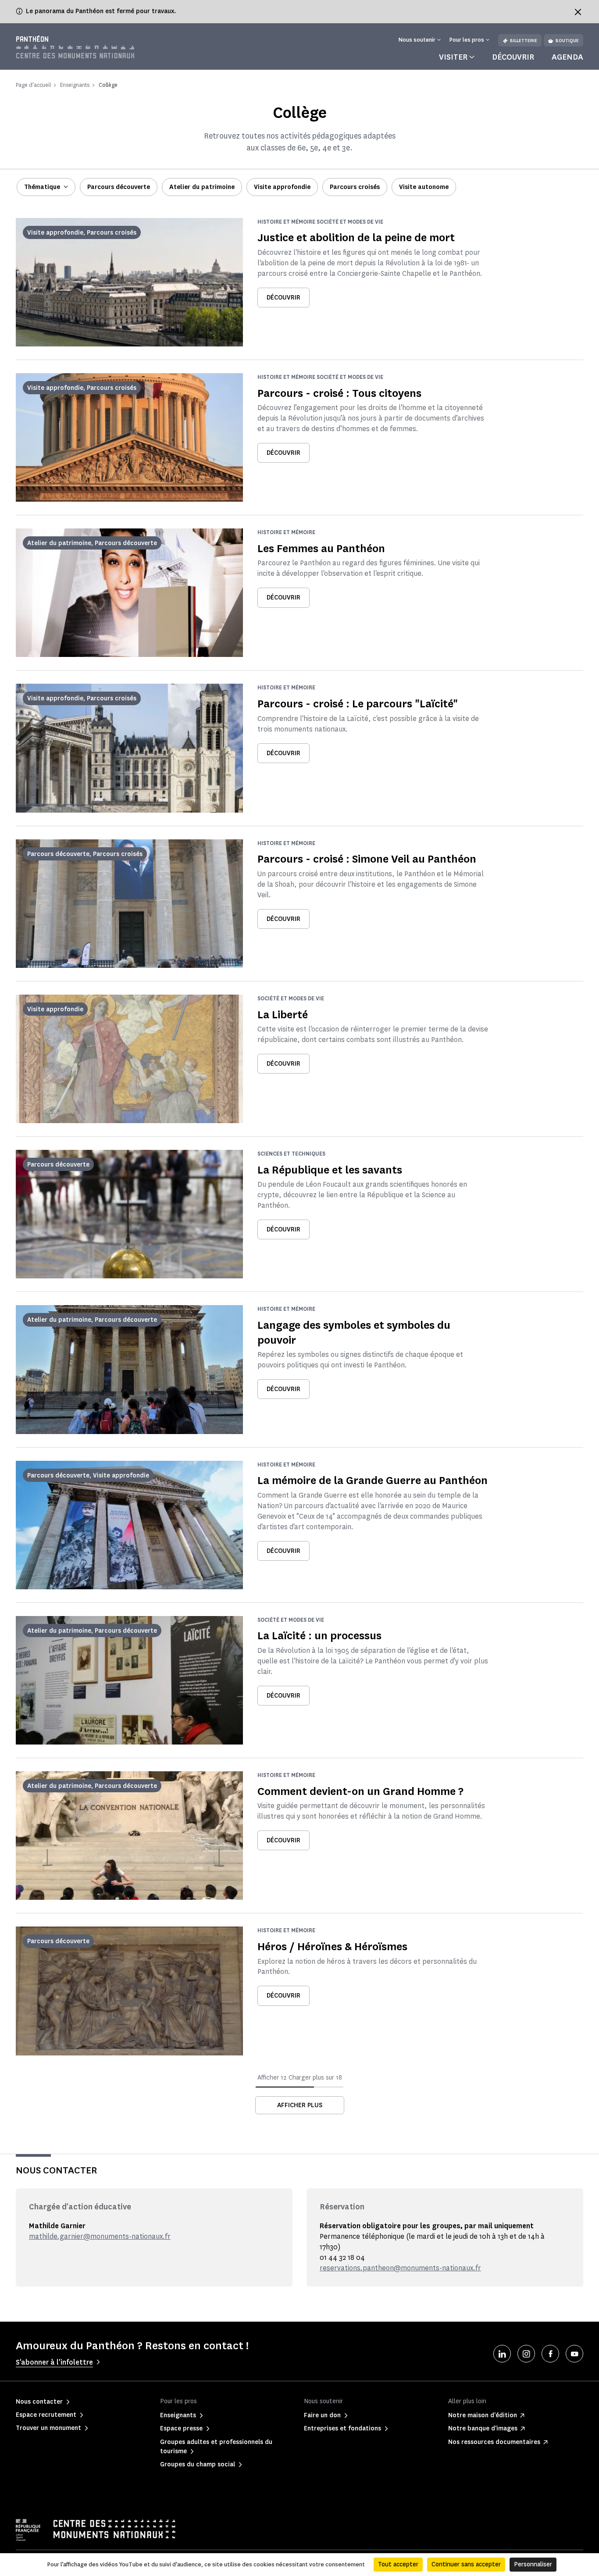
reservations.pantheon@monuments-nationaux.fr (400, 2268)
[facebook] (550, 2354)
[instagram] (526, 2354)
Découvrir (513, 57)
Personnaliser (533, 2564)
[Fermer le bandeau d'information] (578, 12)
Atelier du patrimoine (202, 187)
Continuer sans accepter (466, 2564)
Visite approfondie (282, 187)
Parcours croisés (355, 187)
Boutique (567, 41)
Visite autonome (424, 187)
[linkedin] (502, 2354)
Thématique (42, 187)
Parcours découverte (119, 187)
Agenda (567, 57)
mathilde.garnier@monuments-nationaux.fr (100, 2236)
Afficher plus (300, 2105)
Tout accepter (398, 2564)
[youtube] (574, 2354)
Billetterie (524, 41)
